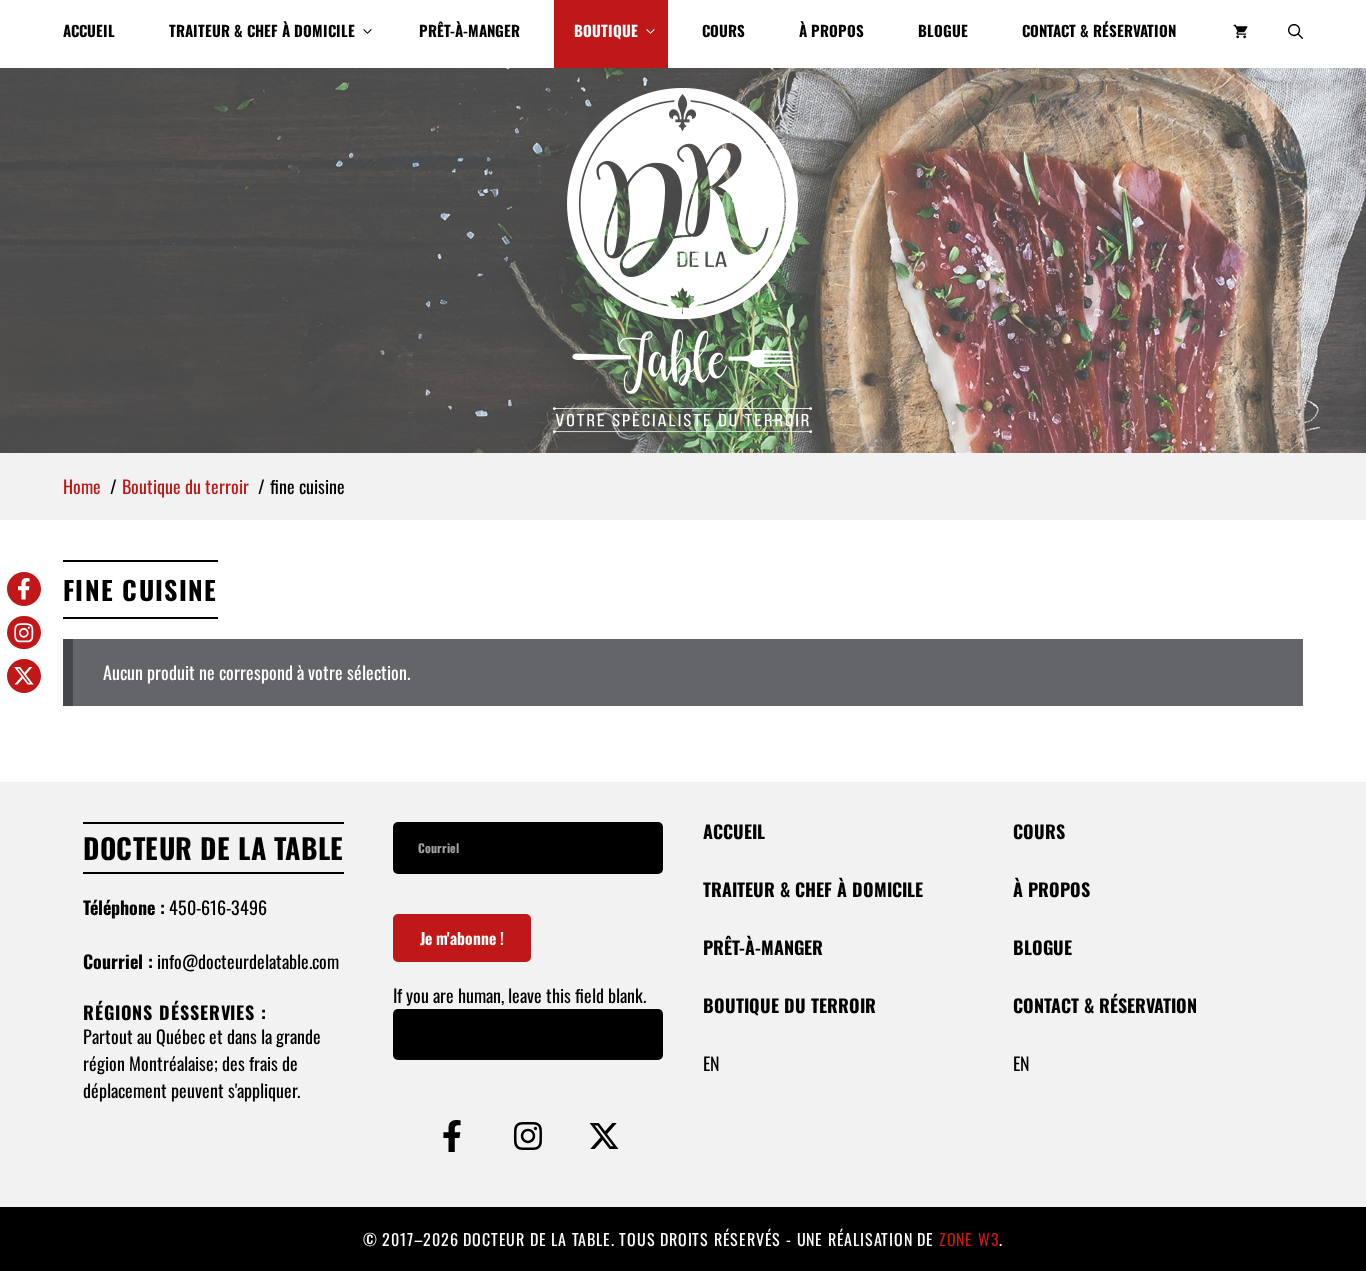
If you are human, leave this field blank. (519, 995)
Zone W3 (969, 1239)
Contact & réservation (1099, 30)
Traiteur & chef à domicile (262, 30)
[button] (1295, 34)
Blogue (943, 30)
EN (711, 1063)
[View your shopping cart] (1240, 34)
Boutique (606, 30)
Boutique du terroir (789, 1005)
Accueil (89, 30)
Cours (723, 30)
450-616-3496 (218, 907)
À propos (831, 30)
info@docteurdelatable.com (248, 961)
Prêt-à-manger (469, 30)
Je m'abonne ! (462, 938)
